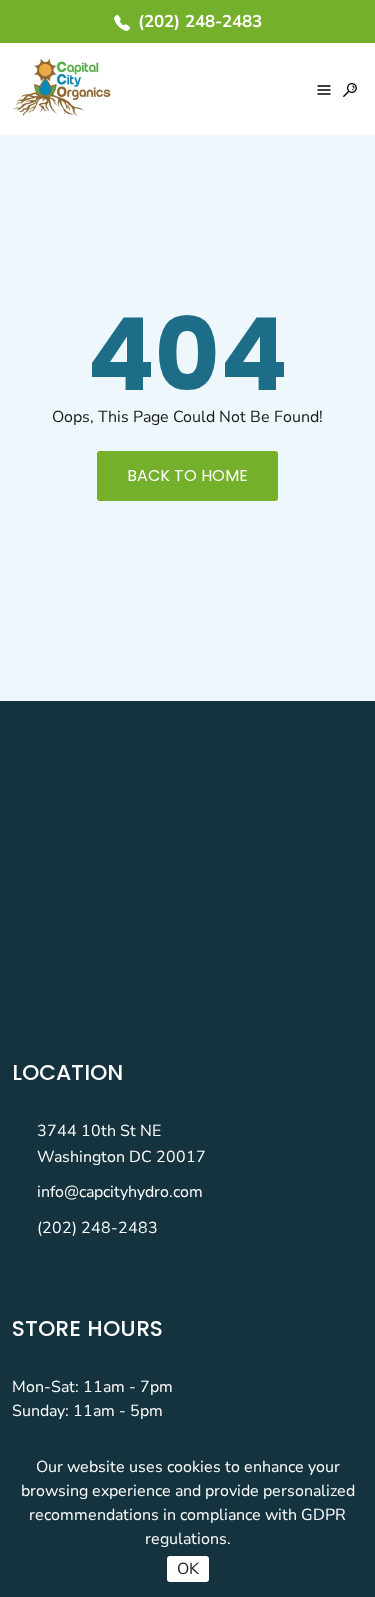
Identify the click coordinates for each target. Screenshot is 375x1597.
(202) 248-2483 (97, 1228)
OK (188, 1569)
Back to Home (187, 475)
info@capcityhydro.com (120, 1192)
